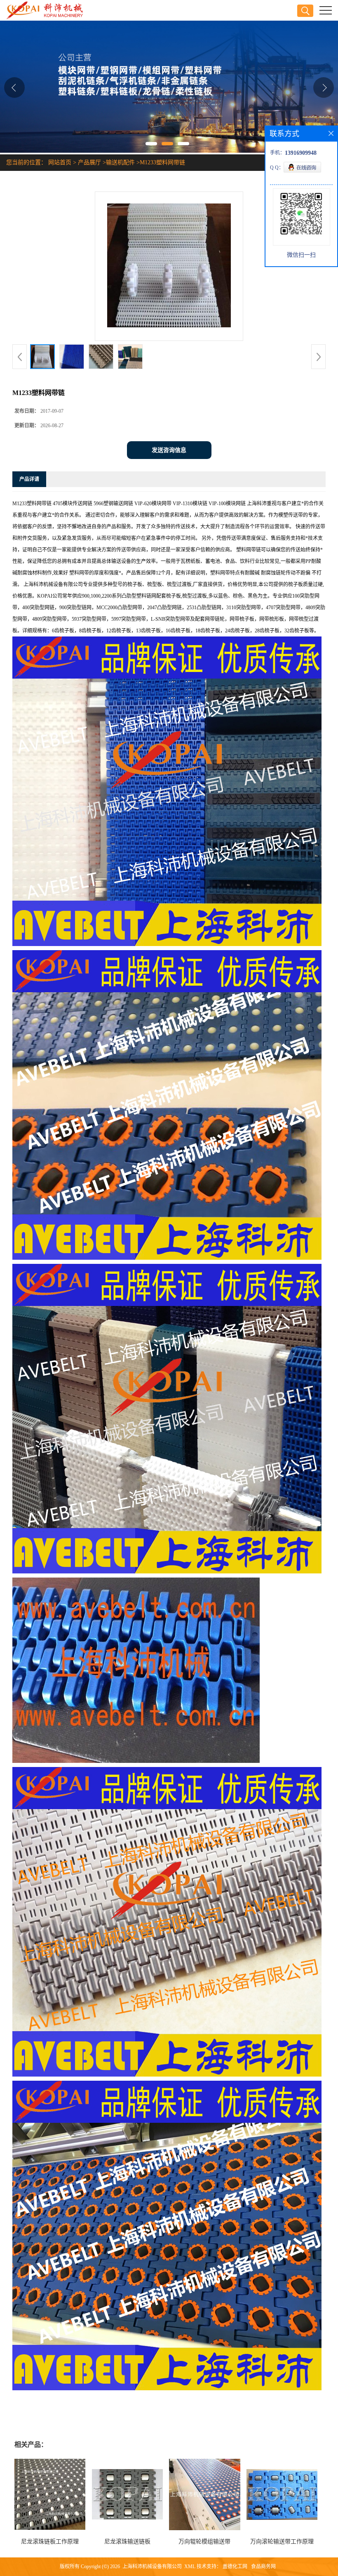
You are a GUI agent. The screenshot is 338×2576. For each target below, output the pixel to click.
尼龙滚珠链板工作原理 (50, 2542)
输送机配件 (120, 162)
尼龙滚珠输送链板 (127, 2542)
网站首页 (60, 162)
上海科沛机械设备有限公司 (152, 2567)
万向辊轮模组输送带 (204, 2542)
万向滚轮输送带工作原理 (282, 2542)
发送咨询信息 (169, 450)
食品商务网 (263, 2567)
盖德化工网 (235, 2567)
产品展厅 (89, 162)
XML (190, 2567)
